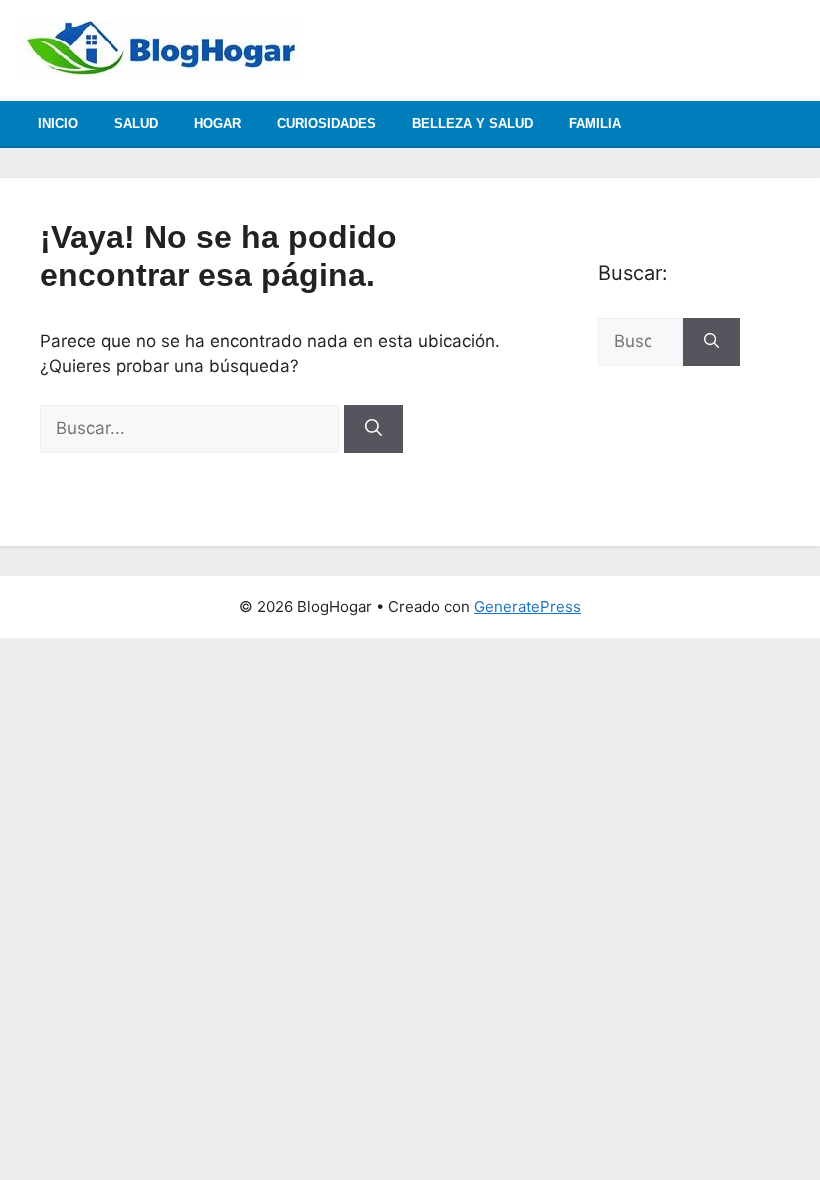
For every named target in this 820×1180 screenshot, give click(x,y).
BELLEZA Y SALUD (472, 123)
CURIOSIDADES (326, 123)
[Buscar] (373, 429)
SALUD (136, 123)
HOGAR (217, 123)
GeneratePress (527, 606)
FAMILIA (595, 123)
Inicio (58, 123)
